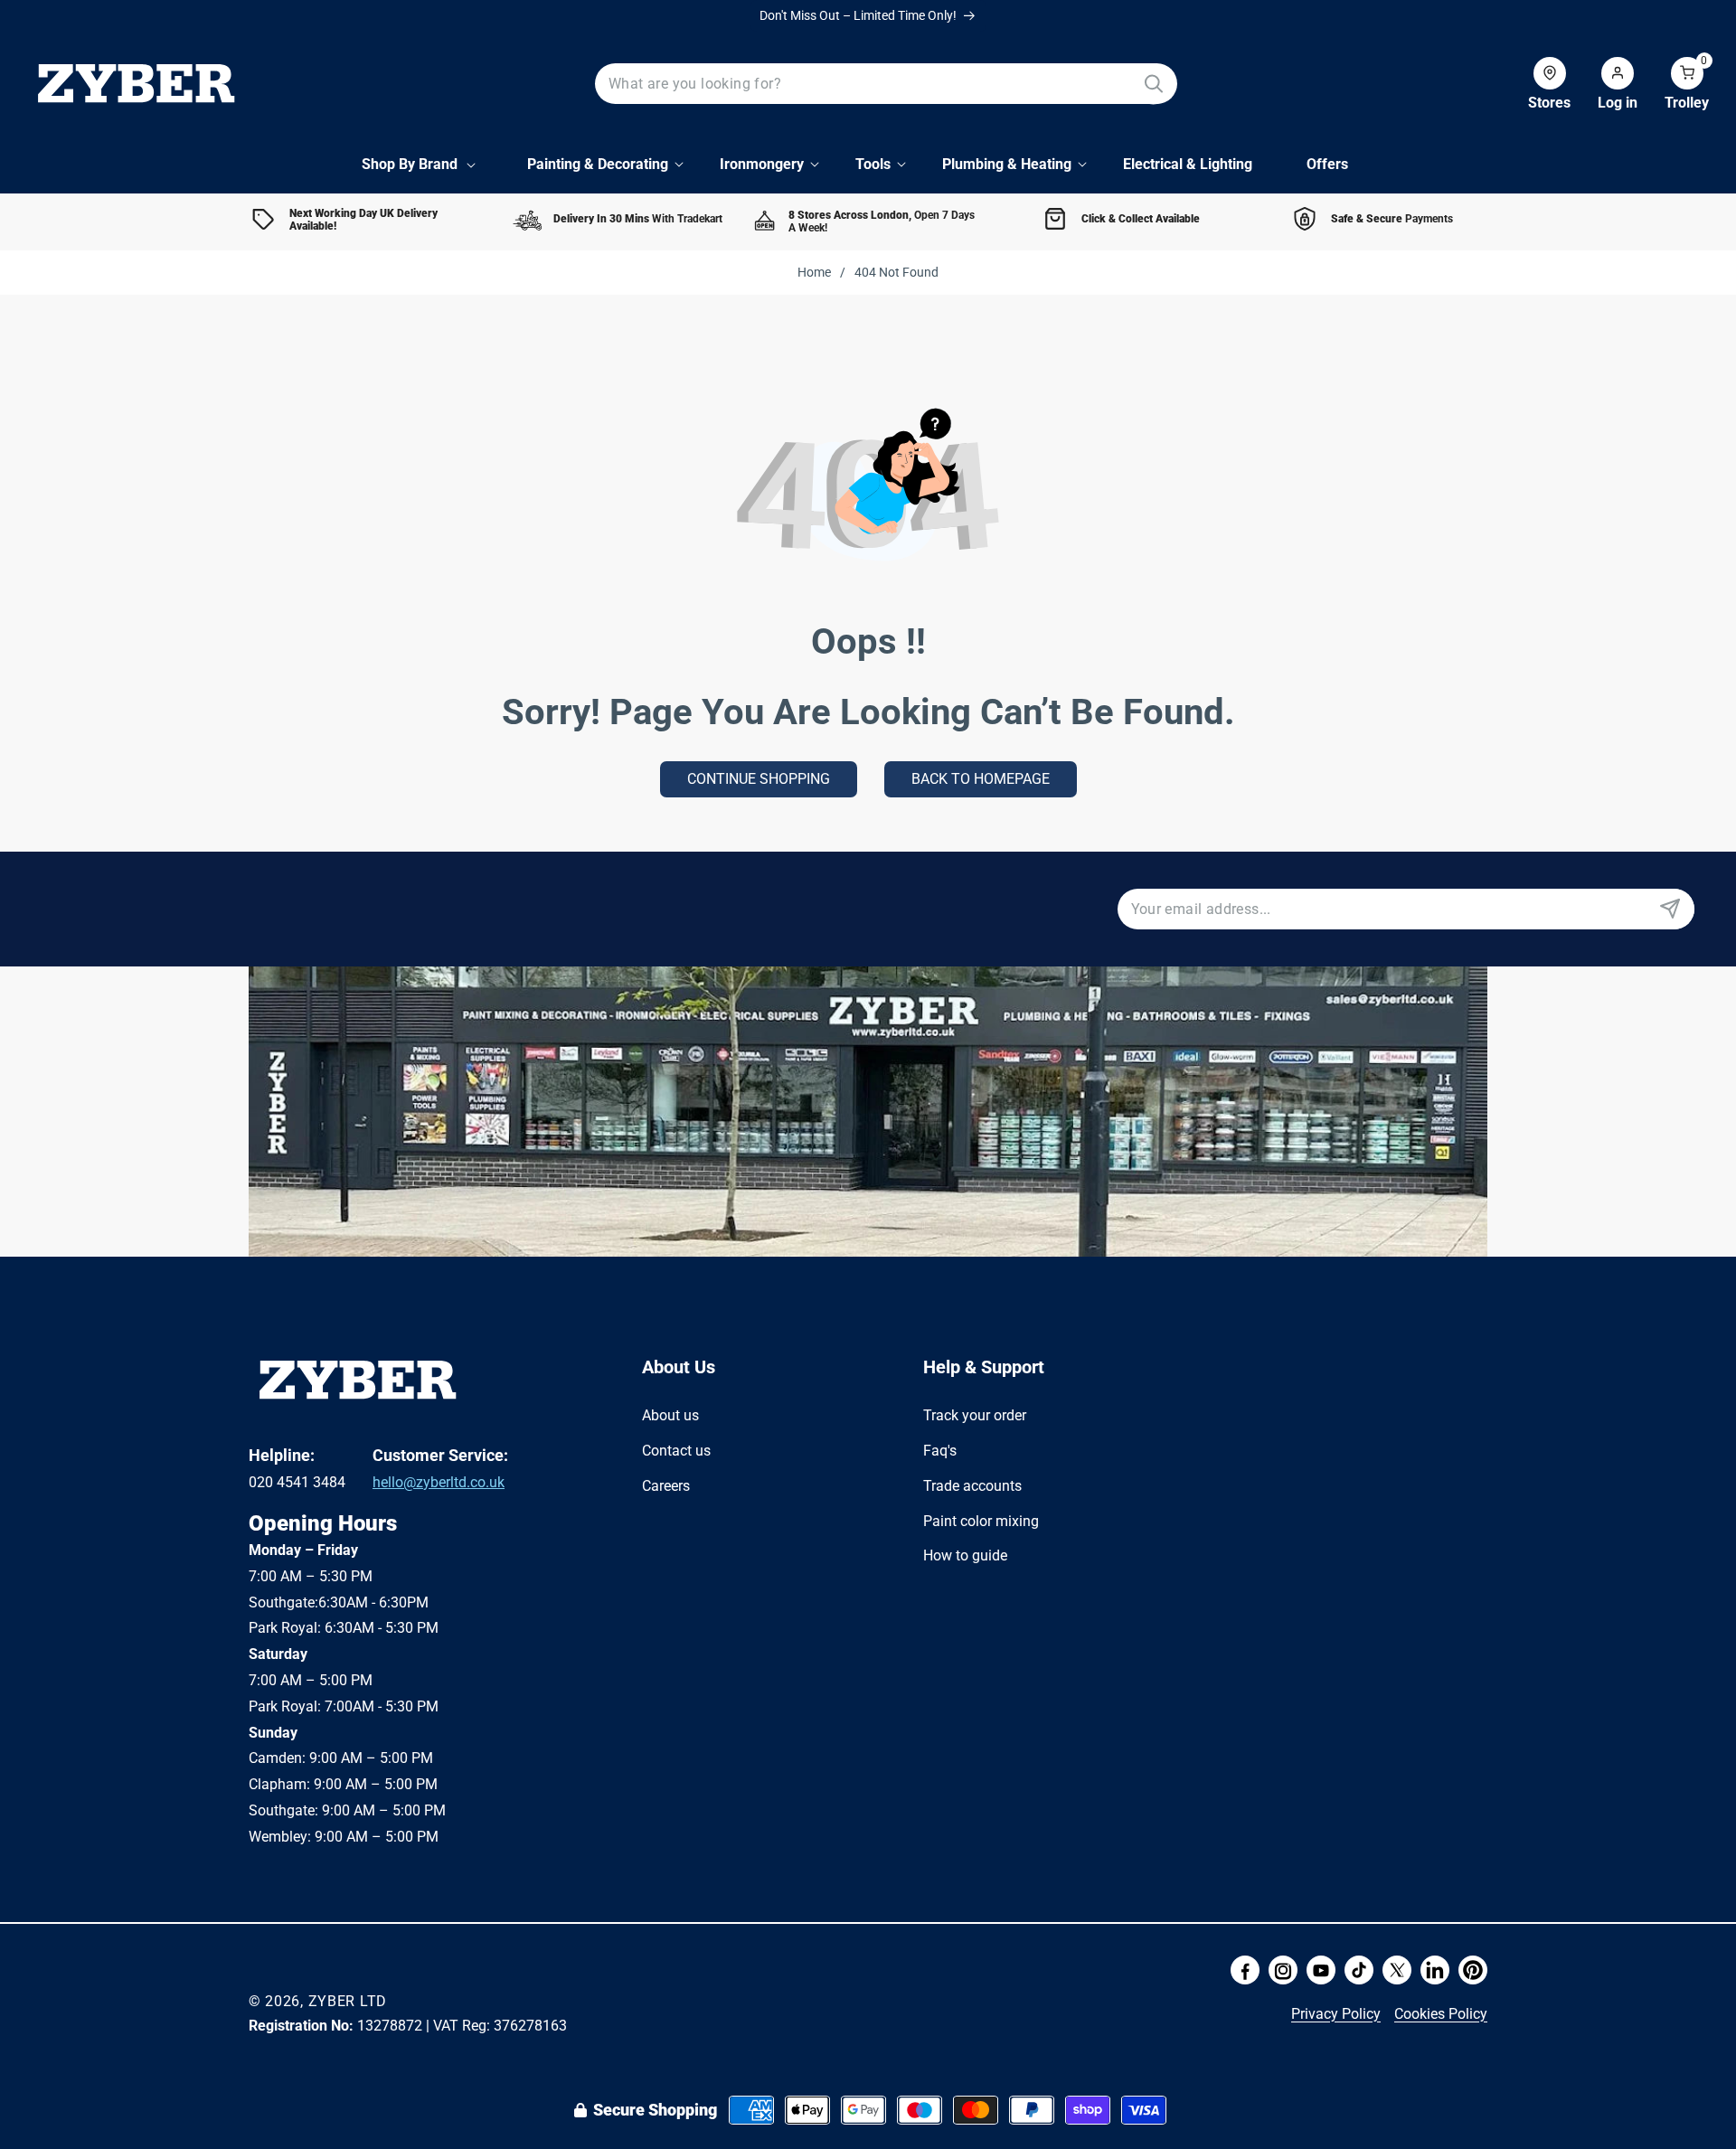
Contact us (676, 1450)
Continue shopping (759, 779)
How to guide (965, 1555)
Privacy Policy (1336, 2014)
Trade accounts (972, 1485)
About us (670, 1415)
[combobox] (886, 84)
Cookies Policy (1441, 2014)
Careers (666, 1485)
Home (814, 272)
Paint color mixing (981, 1520)
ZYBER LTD (348, 2001)
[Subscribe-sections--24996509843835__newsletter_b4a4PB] (1670, 909)
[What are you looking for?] (1153, 84)
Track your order (975, 1415)
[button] (1673, 84)
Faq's (940, 1450)
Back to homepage (981, 779)
